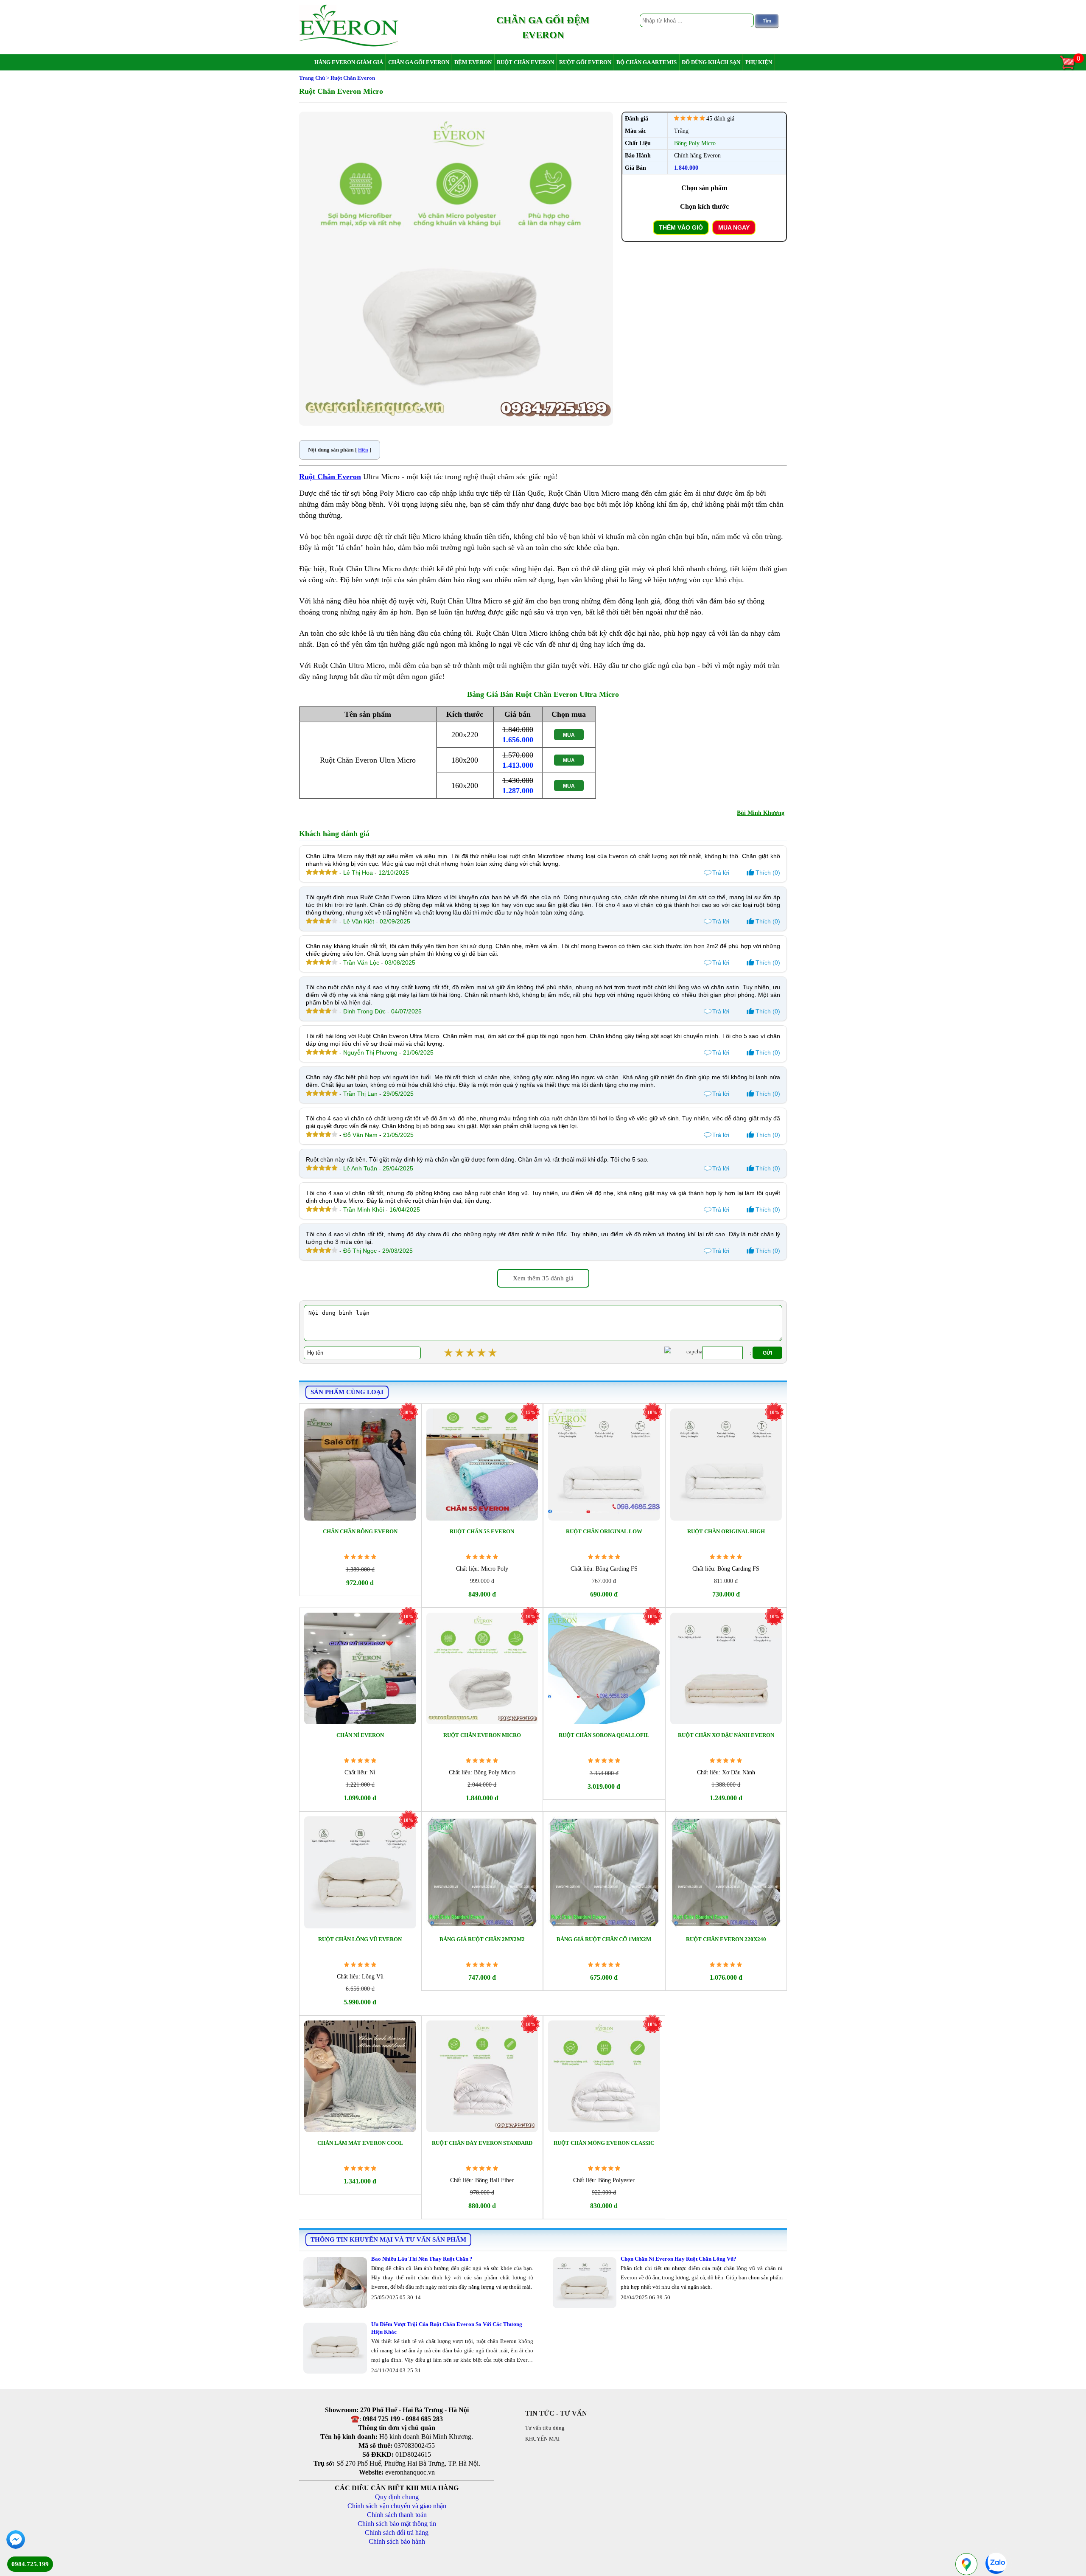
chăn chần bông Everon (360, 1531)
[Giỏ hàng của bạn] (1072, 69)
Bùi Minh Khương (761, 813)
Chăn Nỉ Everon (360, 1735)
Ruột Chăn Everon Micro (482, 1735)
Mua (569, 735)
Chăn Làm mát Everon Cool (360, 2143)
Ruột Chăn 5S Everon (482, 1531)
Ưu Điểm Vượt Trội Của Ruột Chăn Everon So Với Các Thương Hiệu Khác (447, 2328)
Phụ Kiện (759, 62)
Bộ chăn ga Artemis (647, 62)
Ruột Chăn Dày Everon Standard (482, 2143)
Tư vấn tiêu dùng (545, 2428)
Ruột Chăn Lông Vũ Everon (360, 1939)
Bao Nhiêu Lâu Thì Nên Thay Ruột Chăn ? (422, 2259)
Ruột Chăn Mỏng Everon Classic (604, 2143)
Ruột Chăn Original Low (604, 1531)
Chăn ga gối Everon (419, 62)
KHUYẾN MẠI (542, 2439)
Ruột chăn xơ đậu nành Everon (726, 1735)
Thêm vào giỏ (681, 227)
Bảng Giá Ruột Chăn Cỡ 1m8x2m (604, 1939)
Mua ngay (734, 227)
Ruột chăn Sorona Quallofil (604, 1735)
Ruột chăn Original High (726, 1531)
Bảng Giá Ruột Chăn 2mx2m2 (482, 1939)
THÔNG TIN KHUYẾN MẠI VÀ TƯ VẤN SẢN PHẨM (388, 2239)
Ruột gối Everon (585, 62)
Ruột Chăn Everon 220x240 (726, 1939)
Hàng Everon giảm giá (349, 62)
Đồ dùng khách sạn (711, 62)
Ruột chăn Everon (525, 62)
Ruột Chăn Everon (330, 477)
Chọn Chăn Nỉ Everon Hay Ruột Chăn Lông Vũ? (679, 2259)
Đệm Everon (473, 62)
